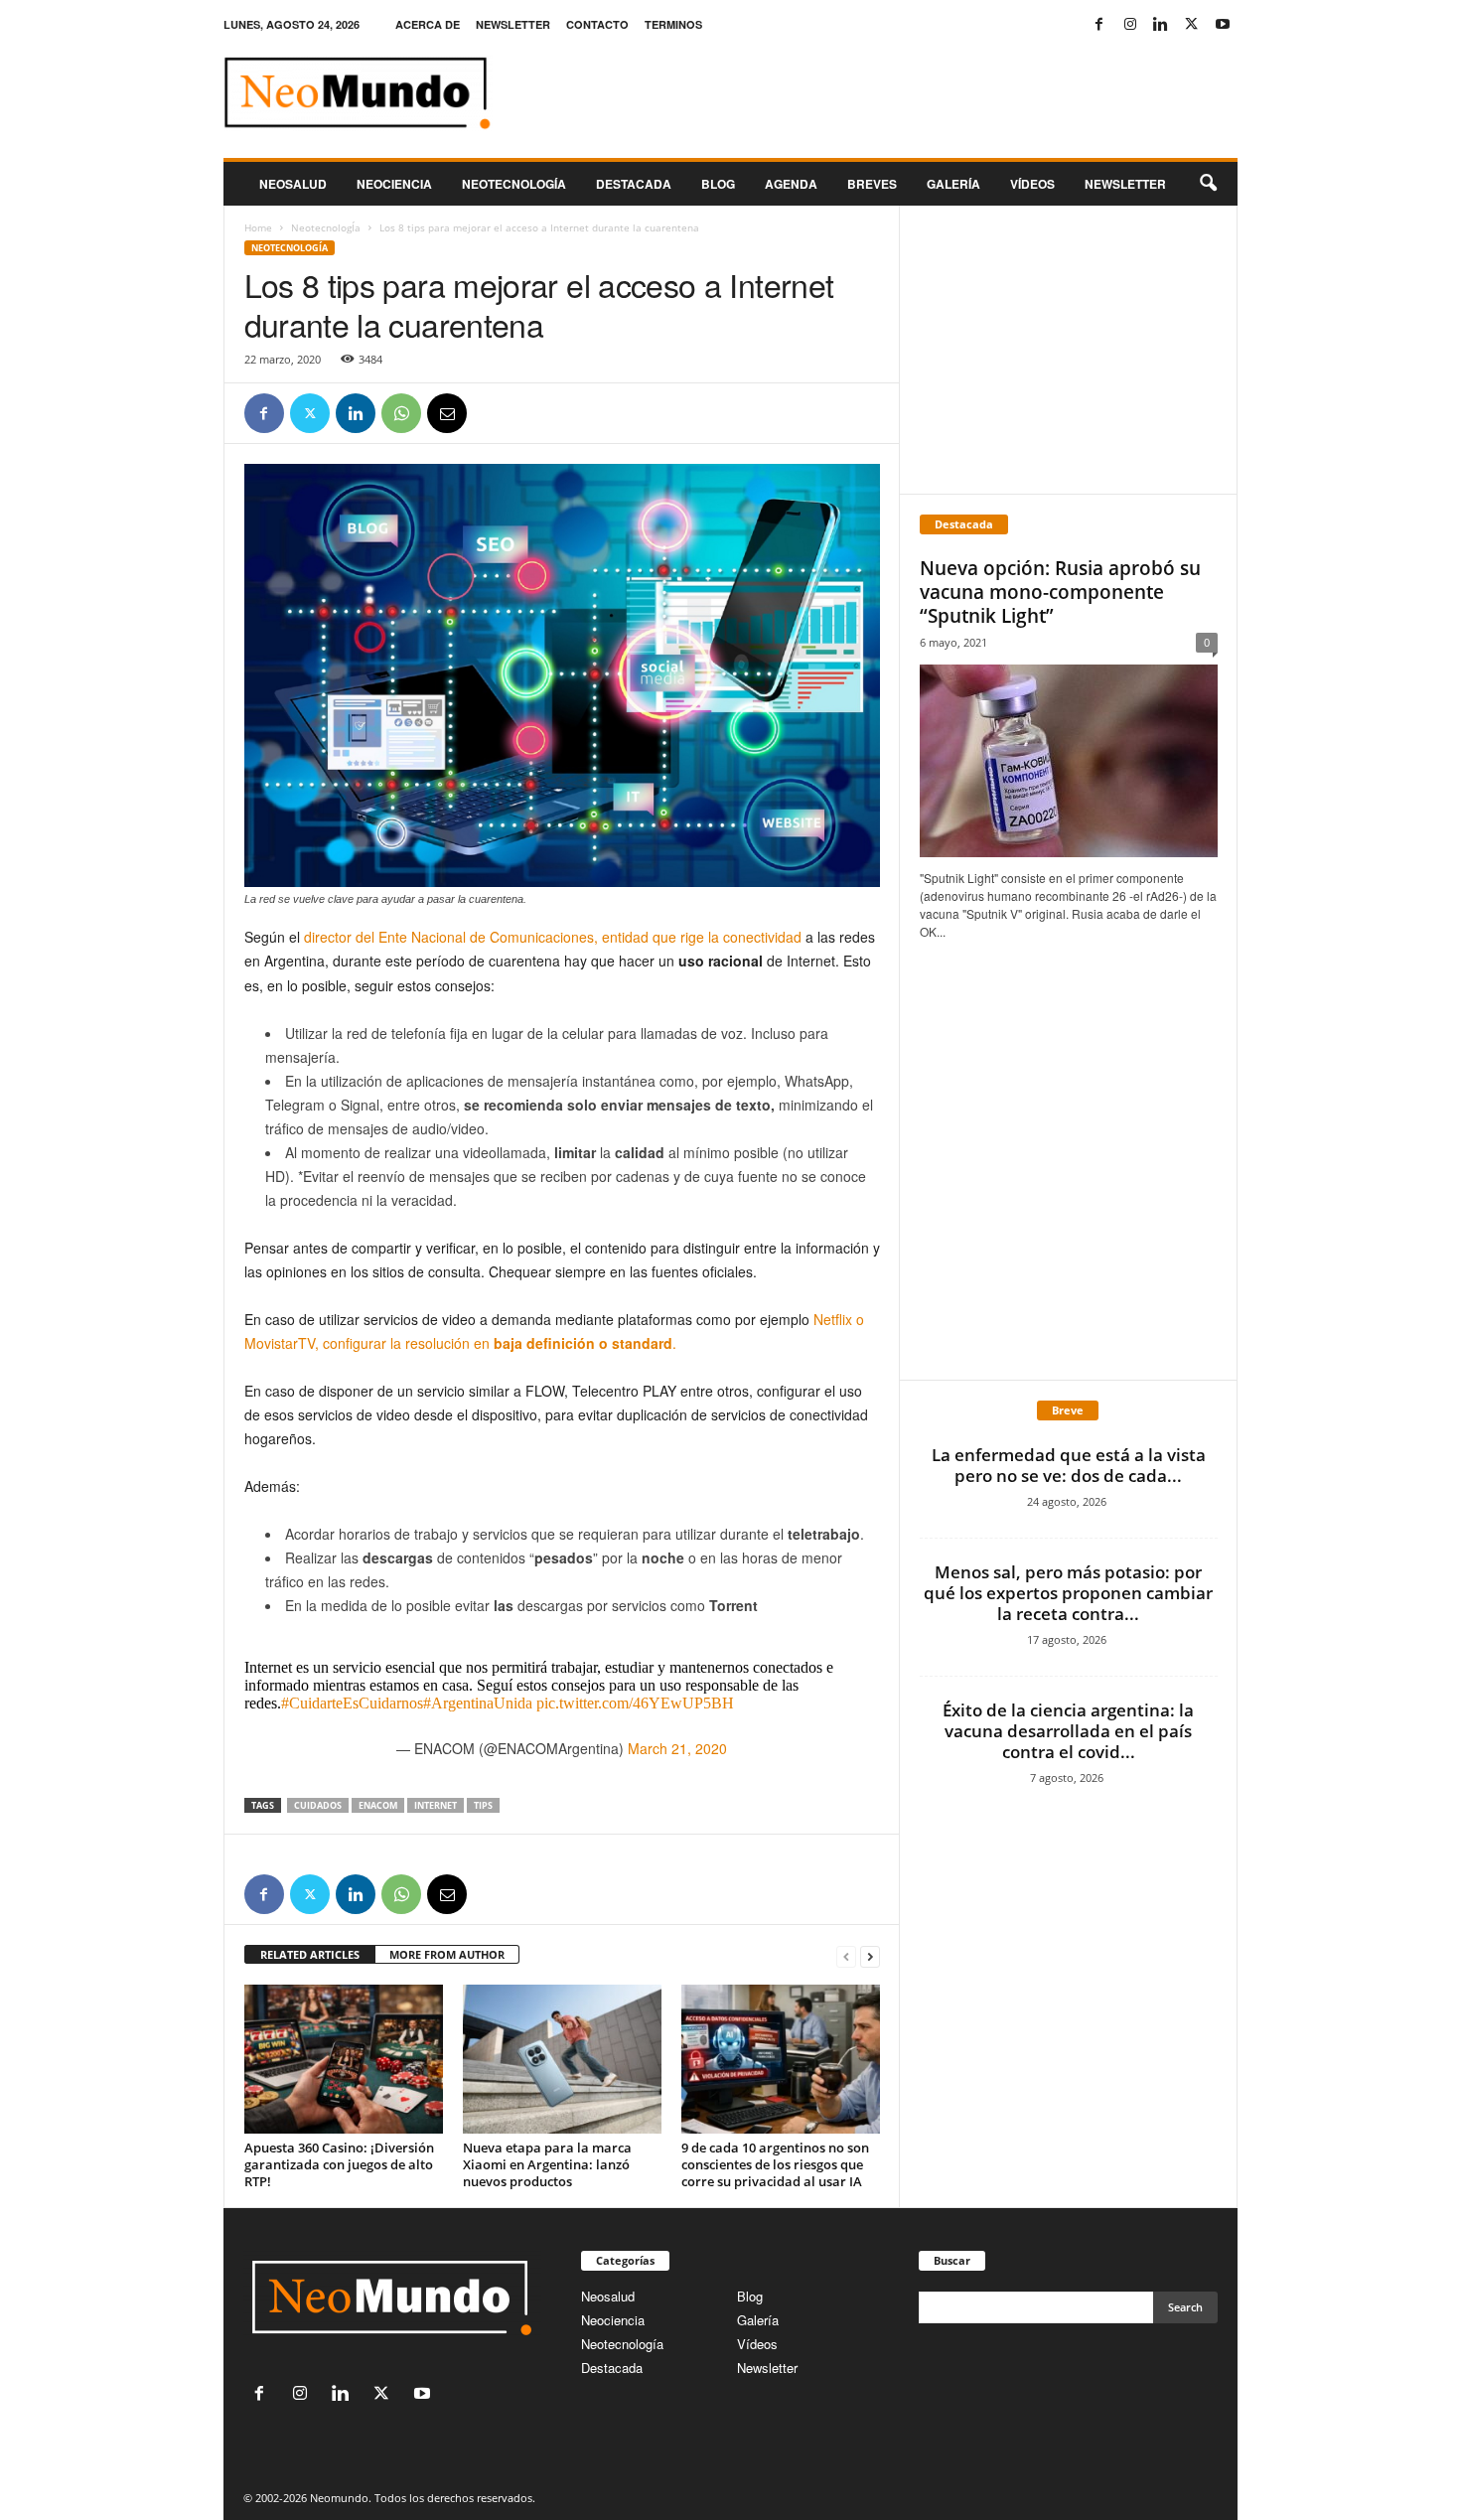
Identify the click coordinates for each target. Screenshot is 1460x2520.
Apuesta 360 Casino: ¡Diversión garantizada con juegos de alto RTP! (339, 2164)
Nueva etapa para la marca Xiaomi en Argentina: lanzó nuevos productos (547, 2164)
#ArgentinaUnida (478, 1703)
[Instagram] (1130, 24)
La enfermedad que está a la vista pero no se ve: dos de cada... (1069, 1465)
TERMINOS (673, 24)
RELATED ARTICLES (310, 1954)
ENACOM (378, 1805)
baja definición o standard (583, 1343)
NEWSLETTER (513, 24)
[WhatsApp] (401, 413)
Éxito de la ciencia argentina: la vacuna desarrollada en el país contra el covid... (1068, 1731)
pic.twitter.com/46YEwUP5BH (635, 1703)
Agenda (791, 184)
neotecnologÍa (514, 184)
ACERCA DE (428, 24)
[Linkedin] (1161, 24)
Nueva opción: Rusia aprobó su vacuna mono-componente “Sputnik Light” (1060, 592)
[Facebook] (1099, 24)
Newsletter (767, 2368)
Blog (718, 184)
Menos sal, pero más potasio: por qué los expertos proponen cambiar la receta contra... (1068, 1593)
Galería (953, 184)
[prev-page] (846, 1955)
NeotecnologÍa (326, 227)
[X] (1192, 24)
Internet (436, 1805)
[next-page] (870, 1955)
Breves (872, 184)
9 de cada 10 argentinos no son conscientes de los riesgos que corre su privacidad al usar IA (775, 2164)
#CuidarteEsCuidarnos (352, 1703)
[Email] (447, 413)
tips (483, 1805)
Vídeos (1032, 184)
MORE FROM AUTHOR (447, 1954)
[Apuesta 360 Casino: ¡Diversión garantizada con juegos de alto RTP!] (344, 2059)
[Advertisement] (1068, 350)
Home (258, 227)
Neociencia (394, 184)
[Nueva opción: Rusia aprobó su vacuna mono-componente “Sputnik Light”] (1069, 761)
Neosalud (293, 184)
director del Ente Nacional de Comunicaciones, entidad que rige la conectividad (553, 937)
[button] (1208, 184)
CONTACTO (597, 24)
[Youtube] (1223, 24)
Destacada (634, 184)
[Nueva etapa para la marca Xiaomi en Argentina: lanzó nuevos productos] (562, 2059)
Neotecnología (622, 2344)
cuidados (318, 1805)
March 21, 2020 (677, 1748)
